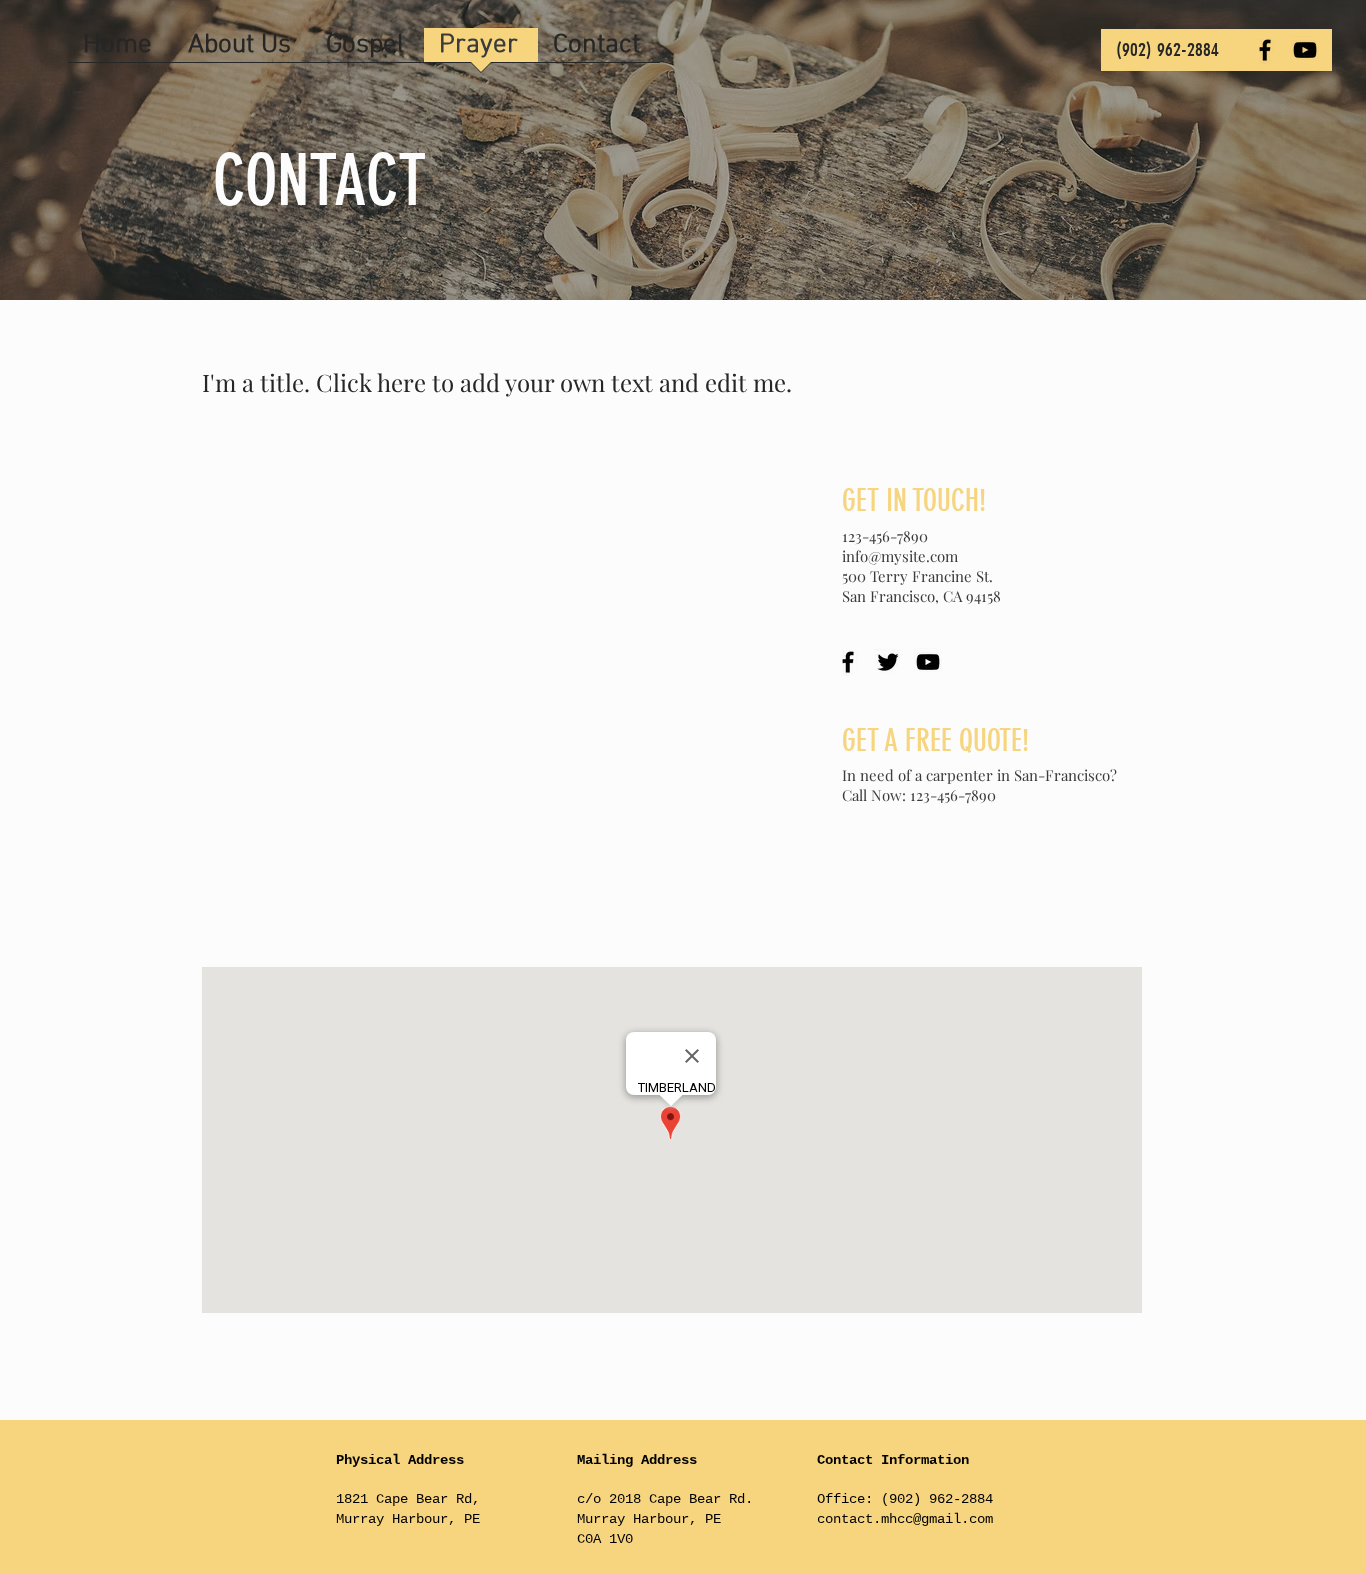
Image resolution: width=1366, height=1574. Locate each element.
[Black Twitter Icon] (888, 662)
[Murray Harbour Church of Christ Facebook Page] (1265, 50)
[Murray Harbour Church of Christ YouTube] (1305, 50)
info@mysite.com (900, 556)
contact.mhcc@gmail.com (905, 1519)
